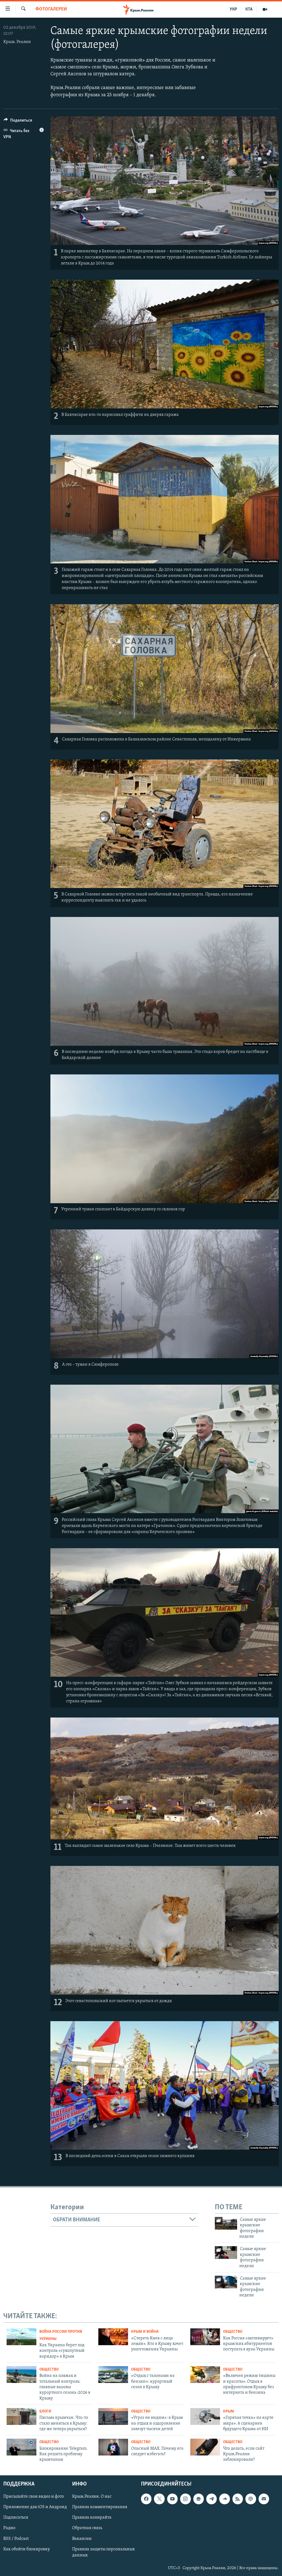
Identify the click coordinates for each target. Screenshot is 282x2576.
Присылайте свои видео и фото (34, 2497)
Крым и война (145, 2332)
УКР (233, 9)
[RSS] (238, 2499)
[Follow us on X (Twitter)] (159, 2499)
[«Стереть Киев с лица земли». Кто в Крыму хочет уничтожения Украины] (113, 2337)
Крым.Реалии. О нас (92, 2497)
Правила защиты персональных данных (103, 2552)
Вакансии (82, 2538)
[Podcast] (251, 2499)
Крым (229, 2412)
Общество (233, 2332)
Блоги (45, 2412)
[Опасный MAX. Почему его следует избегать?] (113, 2447)
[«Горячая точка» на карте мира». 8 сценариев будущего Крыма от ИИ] (205, 2416)
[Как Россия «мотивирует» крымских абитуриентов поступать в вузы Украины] (205, 2337)
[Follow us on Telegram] (211, 2499)
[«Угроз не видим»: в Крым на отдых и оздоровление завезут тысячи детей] (113, 2416)
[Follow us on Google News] (199, 2499)
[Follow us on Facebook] (146, 2499)
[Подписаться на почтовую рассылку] (264, 2499)
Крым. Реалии (17, 42)
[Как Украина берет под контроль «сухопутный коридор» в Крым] (21, 2337)
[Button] (18, 122)
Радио (9, 2528)
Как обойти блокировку (27, 2549)
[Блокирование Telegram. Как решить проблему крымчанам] (21, 2447)
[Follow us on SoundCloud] (224, 2499)
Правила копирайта (92, 2518)
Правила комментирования (100, 2507)
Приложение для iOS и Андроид (35, 2507)
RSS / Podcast (16, 2538)
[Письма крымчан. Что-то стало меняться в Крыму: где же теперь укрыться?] (21, 2416)
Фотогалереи (51, 9)
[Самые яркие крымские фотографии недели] (226, 2223)
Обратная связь (87, 2528)
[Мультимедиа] (265, 9)
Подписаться (16, 2518)
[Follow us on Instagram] (185, 2499)
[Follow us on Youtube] (172, 2499)
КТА (249, 9)
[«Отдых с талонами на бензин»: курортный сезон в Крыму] (113, 2375)
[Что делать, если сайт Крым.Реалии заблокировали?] (205, 2447)
